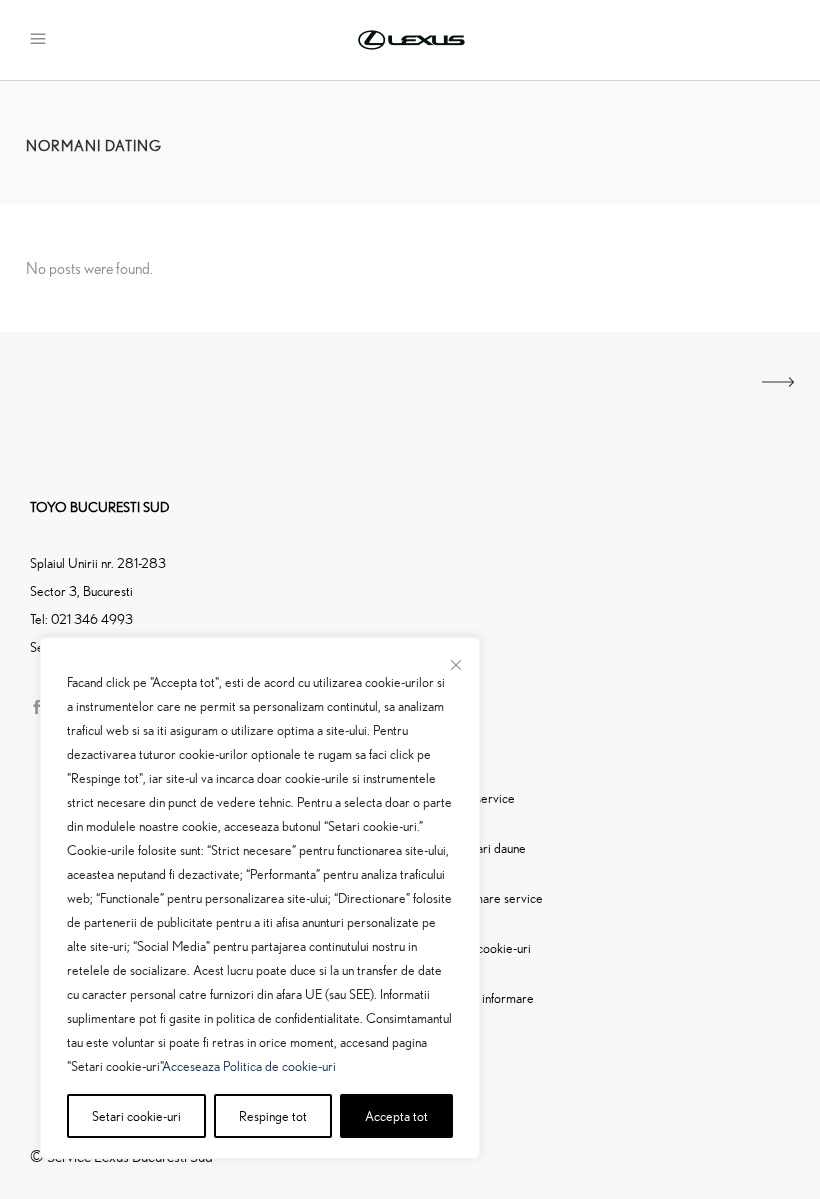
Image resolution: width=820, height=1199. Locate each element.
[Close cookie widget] (456, 665)
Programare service (489, 897)
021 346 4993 (92, 618)
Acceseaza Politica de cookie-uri (249, 1065)
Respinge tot (273, 1115)
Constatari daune (480, 847)
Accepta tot (396, 1115)
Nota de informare (484, 997)
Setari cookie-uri (136, 1115)
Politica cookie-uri (483, 947)
